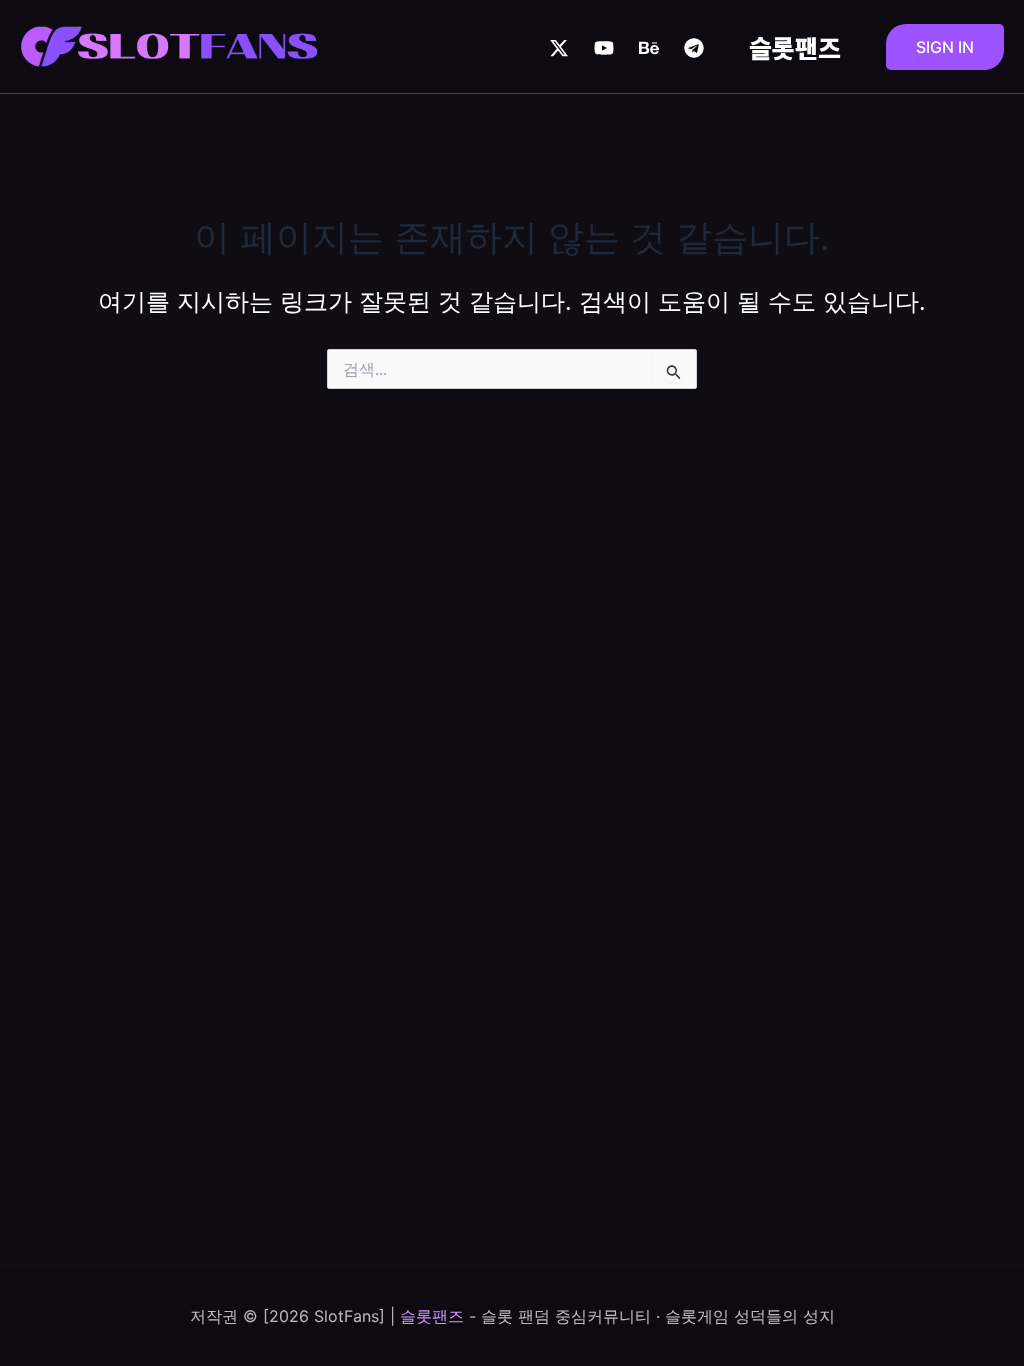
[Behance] (649, 48)
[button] (945, 47)
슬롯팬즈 (795, 47)
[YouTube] (604, 48)
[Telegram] (694, 48)
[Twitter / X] (559, 48)
